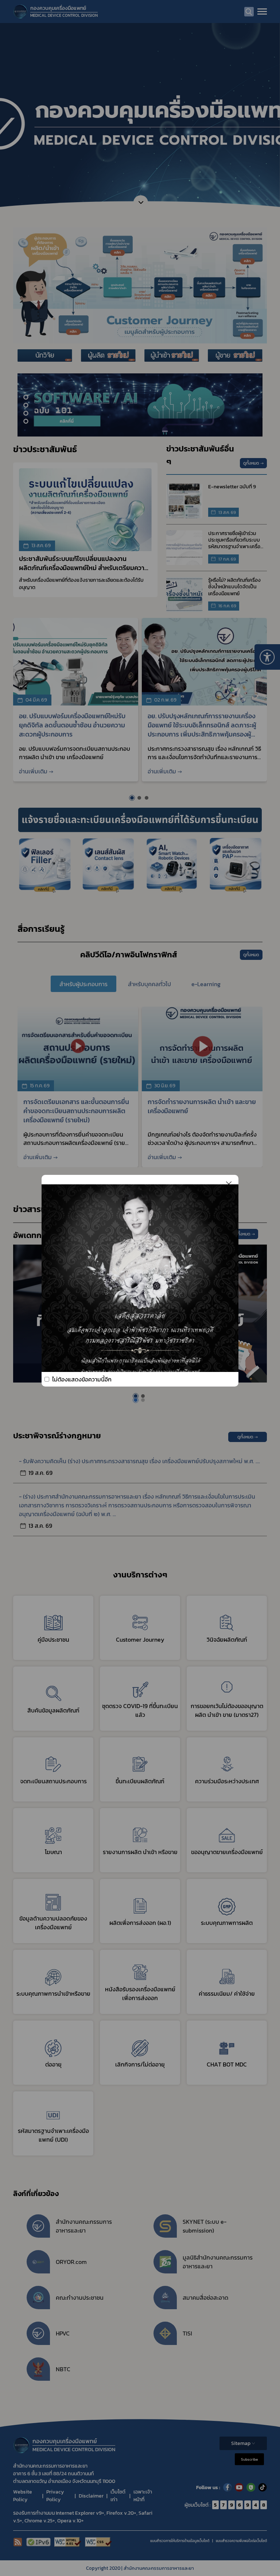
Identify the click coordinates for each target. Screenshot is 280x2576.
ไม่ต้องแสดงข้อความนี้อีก (82, 1379)
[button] (136, 1400)
